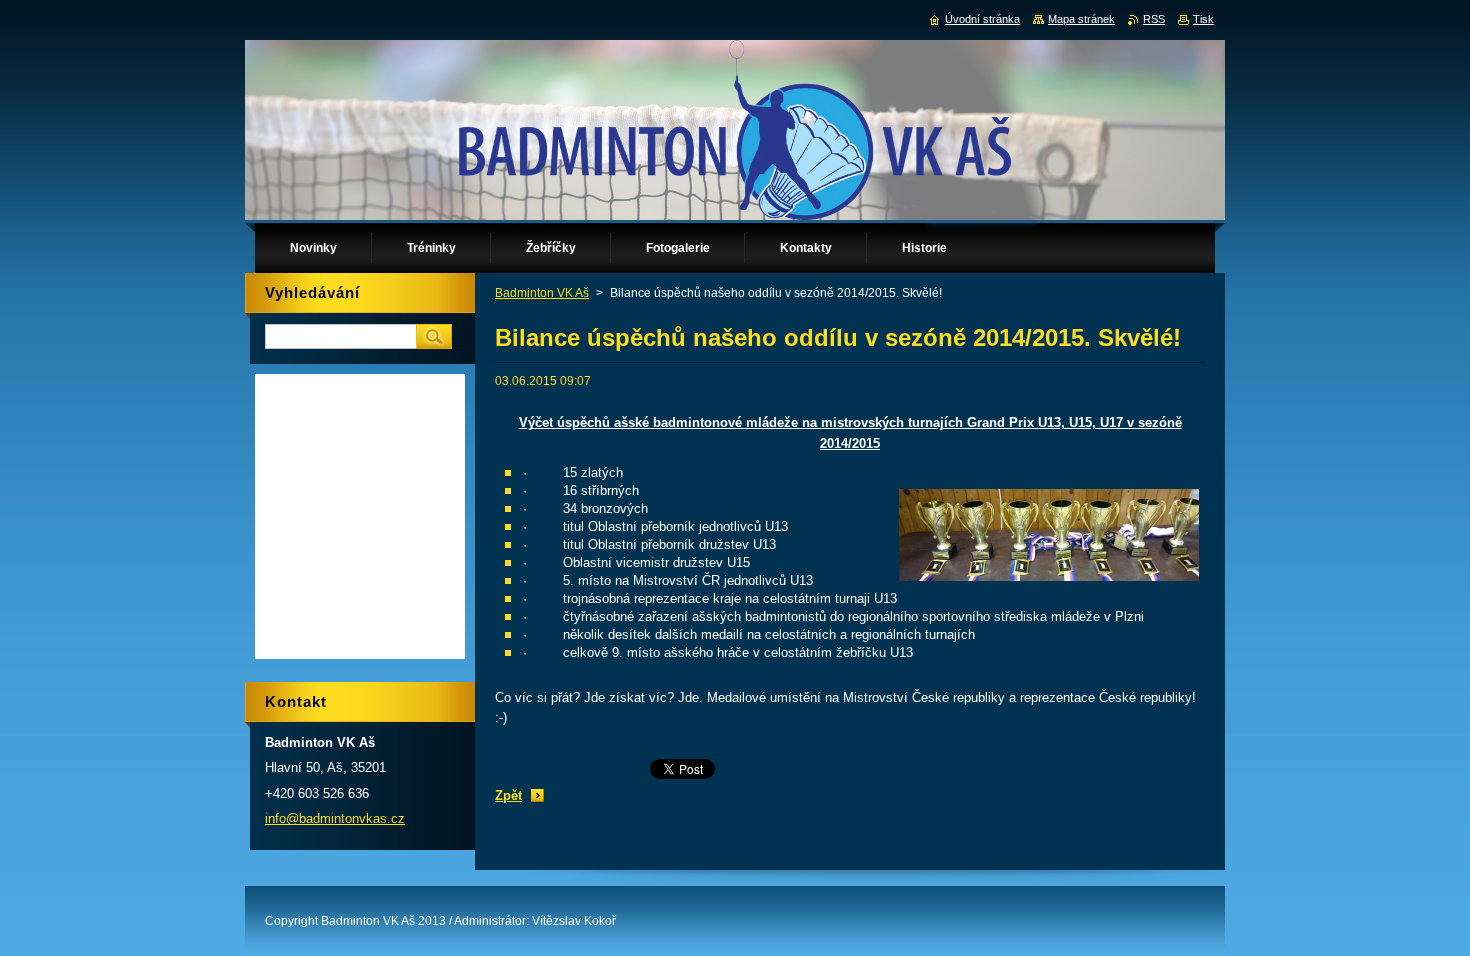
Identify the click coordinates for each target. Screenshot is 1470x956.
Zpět (508, 795)
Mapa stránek (1081, 19)
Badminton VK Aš (542, 293)
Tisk (1203, 19)
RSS (1154, 19)
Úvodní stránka (982, 19)
